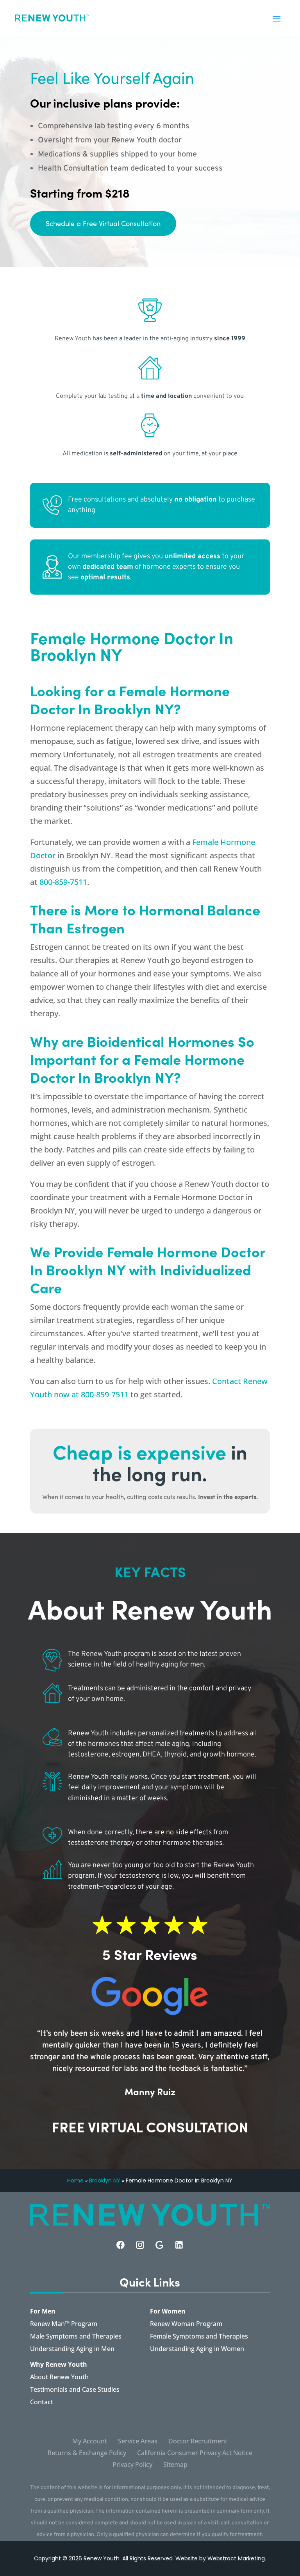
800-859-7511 (63, 882)
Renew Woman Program (186, 2324)
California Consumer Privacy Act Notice (195, 2454)
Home (75, 2181)
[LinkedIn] (179, 2245)
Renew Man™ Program (64, 2324)
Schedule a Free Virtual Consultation (103, 223)
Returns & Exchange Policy (87, 2454)
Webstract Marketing (236, 2558)
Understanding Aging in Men (72, 2349)
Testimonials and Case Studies (75, 2390)
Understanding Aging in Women (197, 2349)
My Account (90, 2442)
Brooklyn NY (105, 2181)
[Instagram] (140, 2245)
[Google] (160, 2245)
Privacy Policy (132, 2465)
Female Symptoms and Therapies (199, 2337)
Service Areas (138, 2442)
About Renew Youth (59, 2378)
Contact (42, 2403)
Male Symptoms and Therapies (76, 2337)
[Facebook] (121, 2245)
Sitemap (175, 2465)
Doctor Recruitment (198, 2442)
